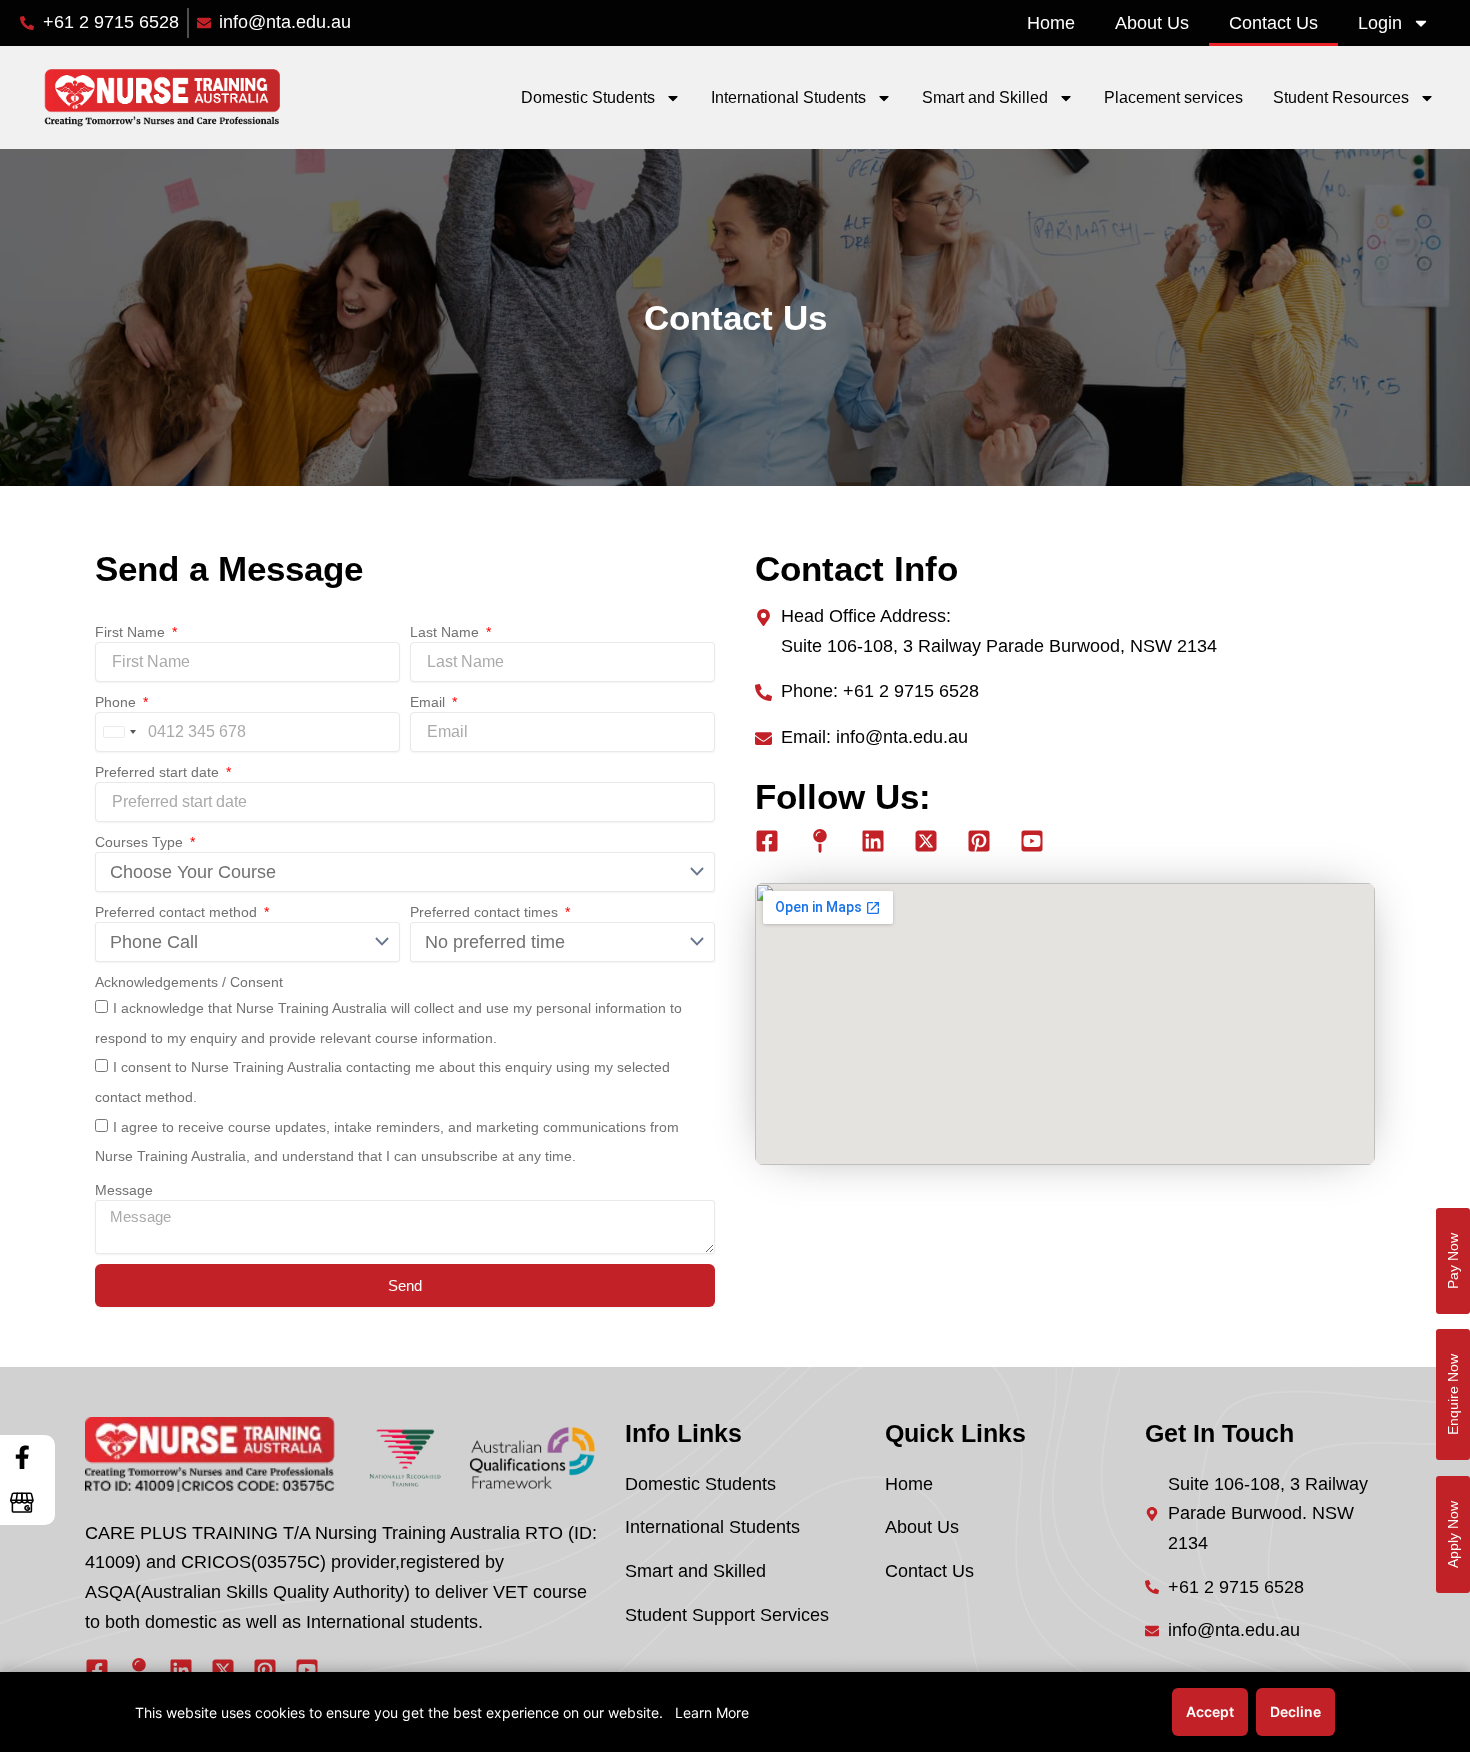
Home (1051, 23)
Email (429, 702)
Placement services (1173, 97)
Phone (117, 702)
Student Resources (1341, 97)
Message (124, 1190)
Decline (1295, 1711)
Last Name (446, 632)
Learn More (712, 1712)
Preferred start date (159, 772)
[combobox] (119, 732)
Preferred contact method (178, 912)
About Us (1152, 23)
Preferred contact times (486, 912)
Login (1380, 23)
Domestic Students (588, 97)
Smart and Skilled (985, 97)
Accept (1210, 1711)
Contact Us (1273, 23)
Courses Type (141, 842)
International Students (788, 97)
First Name (132, 632)
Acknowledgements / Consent (189, 982)
